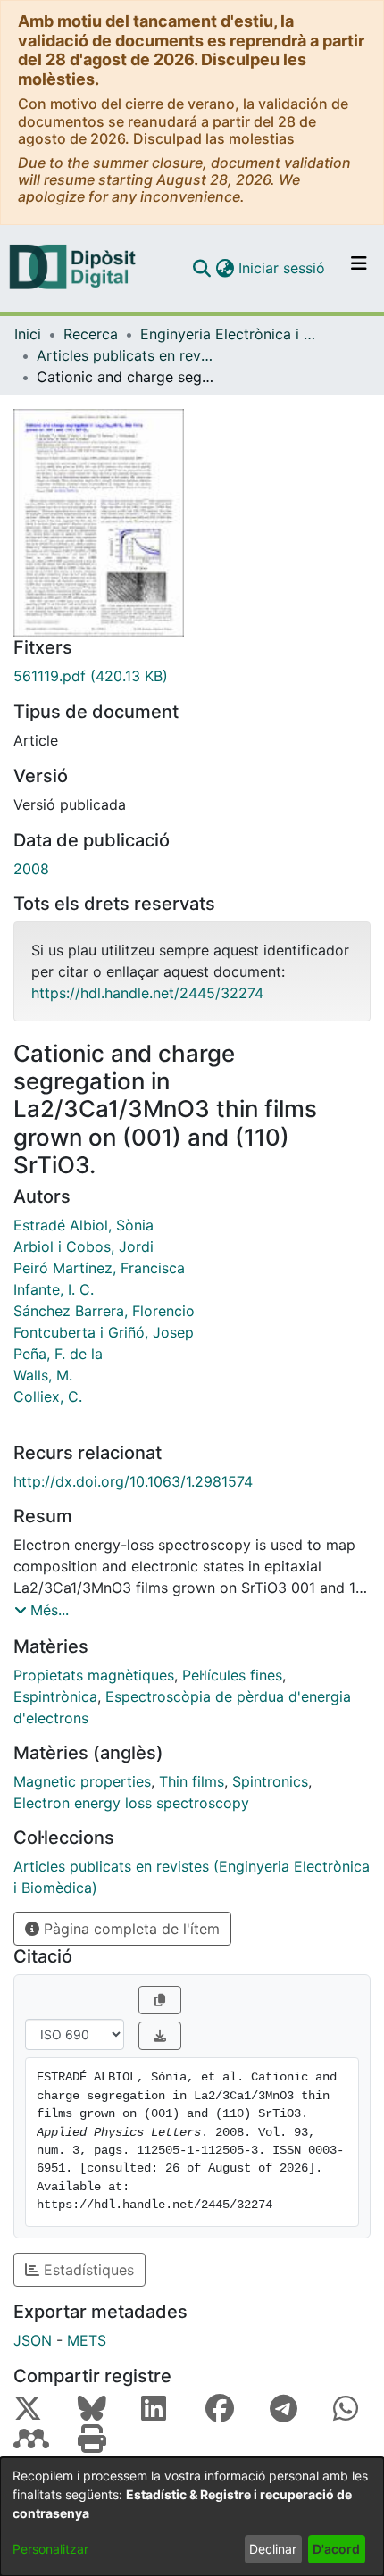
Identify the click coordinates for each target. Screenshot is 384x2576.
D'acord (336, 2549)
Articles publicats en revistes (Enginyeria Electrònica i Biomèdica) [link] (126, 355)
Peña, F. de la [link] (58, 1354)
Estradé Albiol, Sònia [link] (83, 1225)
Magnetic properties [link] (82, 1781)
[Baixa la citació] (160, 2036)
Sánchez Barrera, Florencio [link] (104, 1311)
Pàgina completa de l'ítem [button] (129, 1929)
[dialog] (192, 2517)
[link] (192, 676)
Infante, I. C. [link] (54, 1289)
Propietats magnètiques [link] (94, 1675)
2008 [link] (31, 869)
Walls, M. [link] (43, 1375)
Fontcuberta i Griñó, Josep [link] (104, 1332)
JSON (33, 2340)
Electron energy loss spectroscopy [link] (131, 1803)
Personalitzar (50, 2549)
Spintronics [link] (270, 1781)
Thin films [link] (192, 1781)
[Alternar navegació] (359, 268)
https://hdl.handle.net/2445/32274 (147, 993)
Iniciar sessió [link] (283, 268)
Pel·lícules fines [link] (232, 1675)
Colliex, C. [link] (48, 1396)
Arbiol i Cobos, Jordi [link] (83, 1246)
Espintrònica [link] (55, 1696)
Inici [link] (28, 334)
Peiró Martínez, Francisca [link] (99, 1268)
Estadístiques (87, 2270)
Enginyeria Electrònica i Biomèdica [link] (230, 334)
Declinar (273, 2549)
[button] (201, 268)
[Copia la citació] (160, 2000)
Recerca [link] (91, 334)
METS (87, 2340)
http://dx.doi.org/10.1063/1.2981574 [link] (133, 1481)
